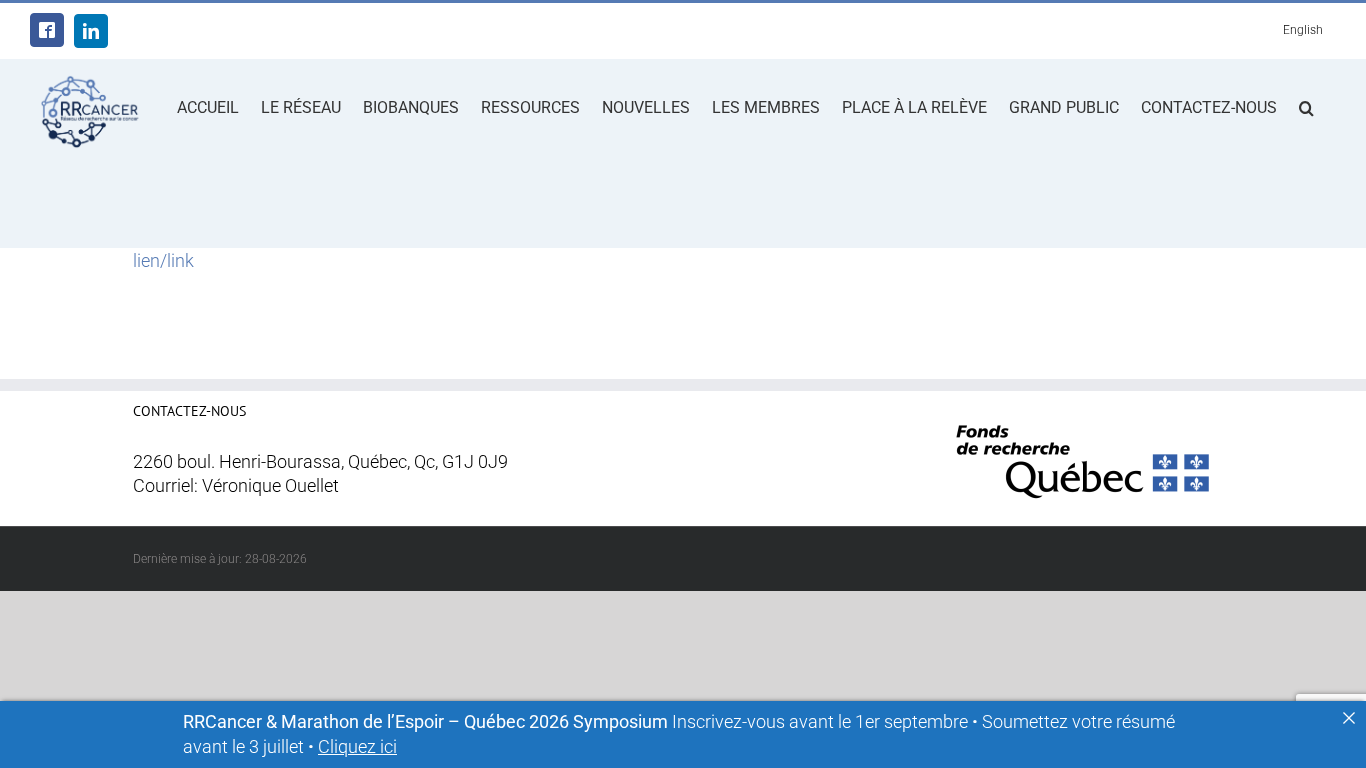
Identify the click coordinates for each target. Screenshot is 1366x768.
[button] (1306, 106)
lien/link (163, 261)
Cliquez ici (357, 747)
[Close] (1349, 718)
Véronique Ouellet (270, 486)
